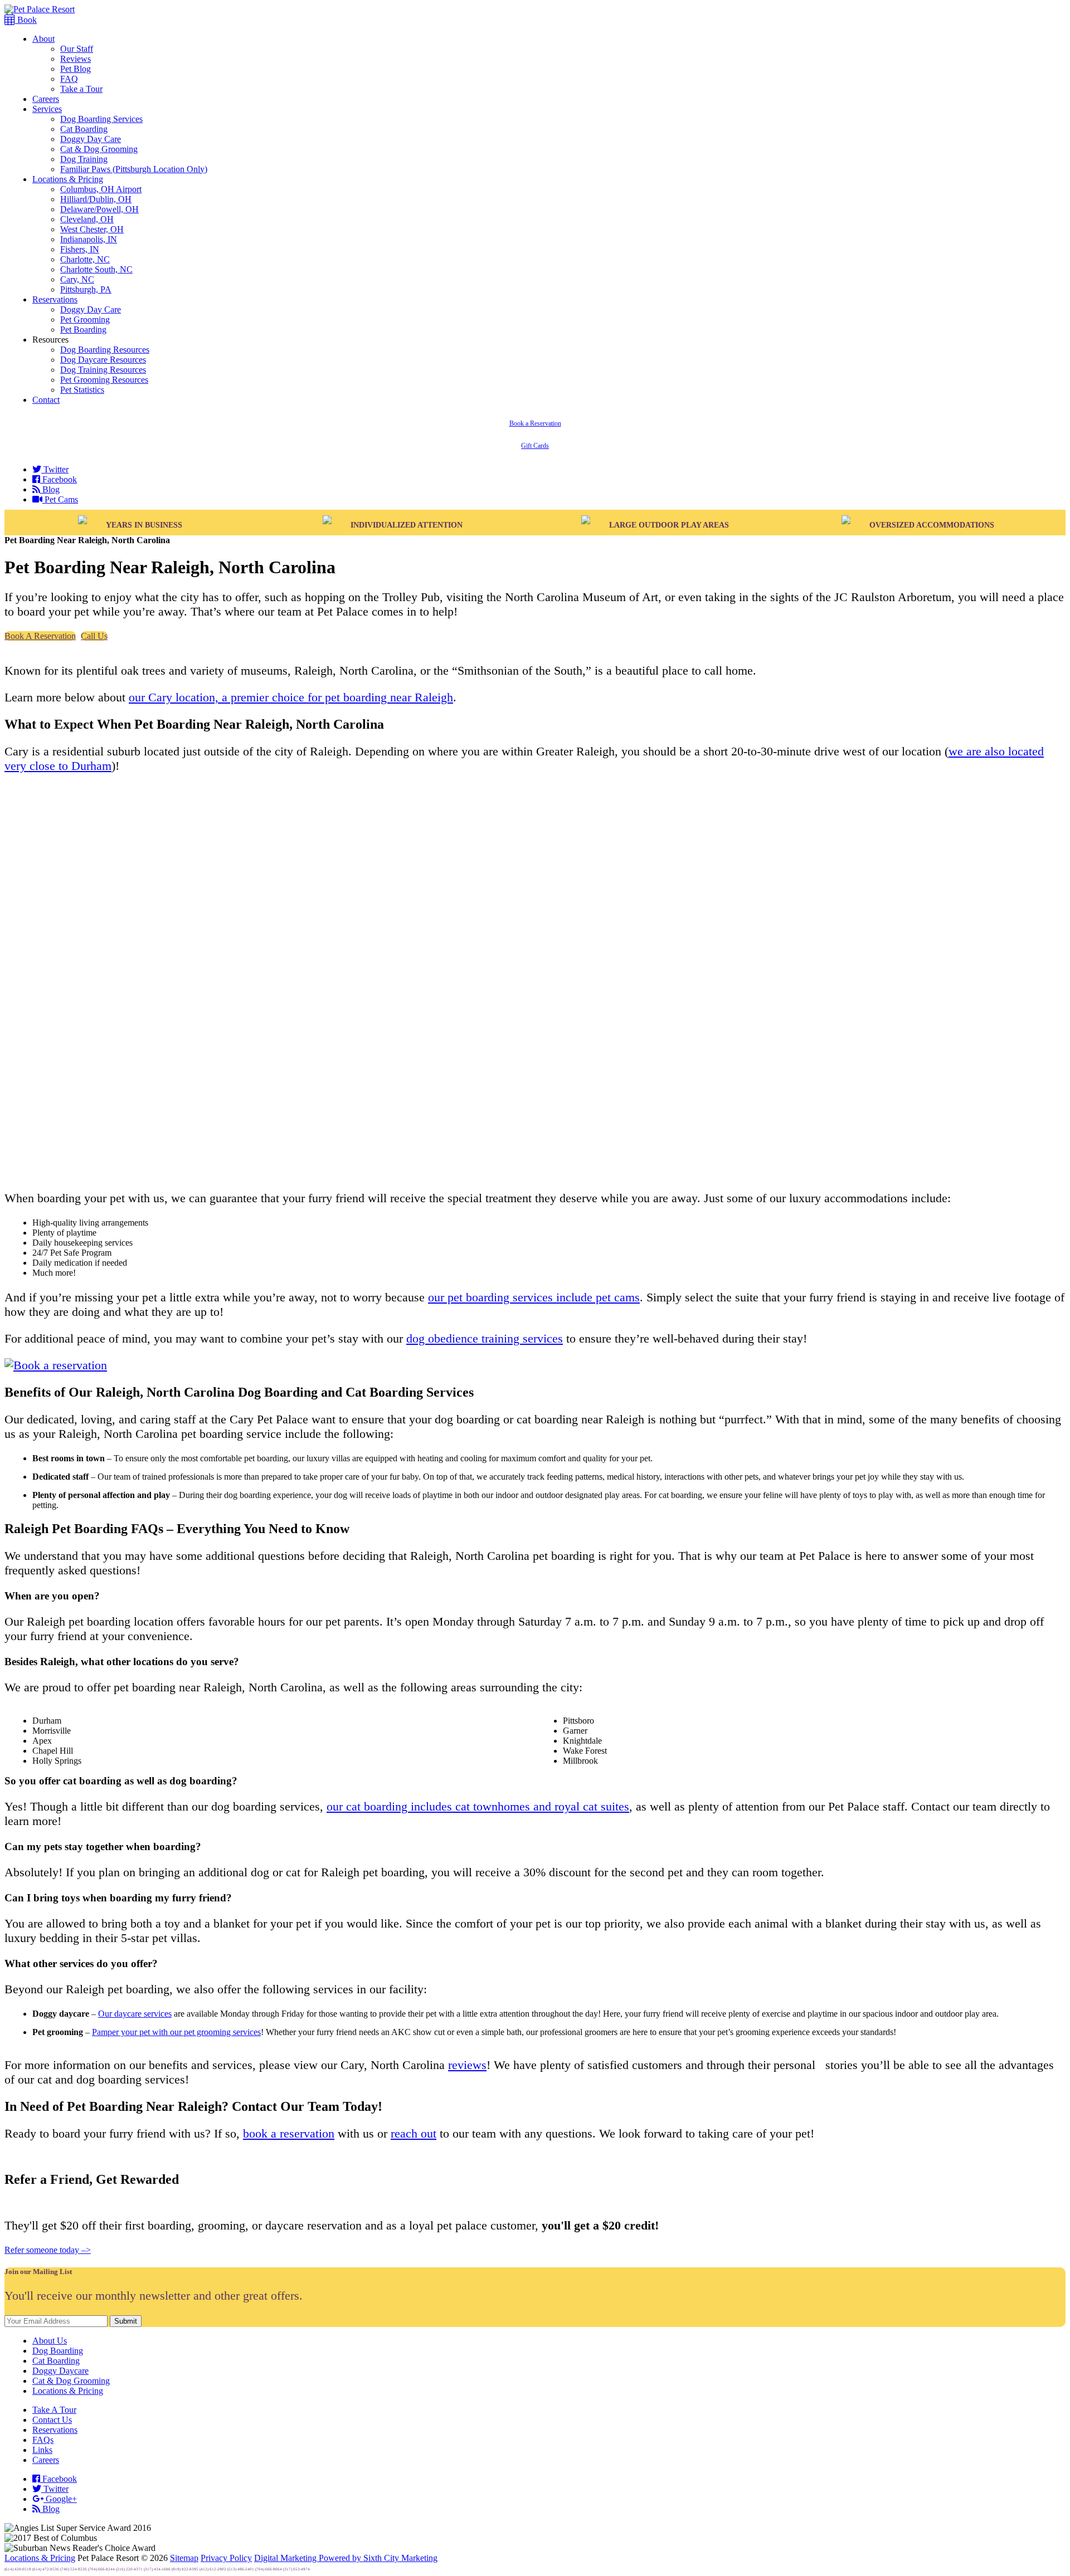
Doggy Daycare (60, 2371)
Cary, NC (77, 279)
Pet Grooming (85, 319)
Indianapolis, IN (89, 239)
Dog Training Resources (103, 370)
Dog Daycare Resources (103, 360)
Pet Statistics (82, 390)
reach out (414, 2133)
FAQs (43, 2440)
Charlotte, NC (85, 259)
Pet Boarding (83, 330)
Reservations (55, 299)
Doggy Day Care (91, 139)
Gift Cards (535, 446)
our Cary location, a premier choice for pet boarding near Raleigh (291, 697)
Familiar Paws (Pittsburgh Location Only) (134, 169)
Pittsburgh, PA (86, 289)
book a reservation (289, 2133)
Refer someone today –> (48, 2250)
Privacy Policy (226, 2558)
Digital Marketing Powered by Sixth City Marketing (346, 2558)
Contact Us (52, 2420)
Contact (46, 400)
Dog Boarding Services (101, 119)
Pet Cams (60, 499)
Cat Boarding (84, 129)
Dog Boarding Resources (105, 350)
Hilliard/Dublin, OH (96, 199)
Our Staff (77, 49)
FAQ (69, 79)
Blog (50, 489)
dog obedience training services (485, 1338)
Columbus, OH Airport (101, 189)
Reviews (76, 59)
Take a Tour (81, 89)
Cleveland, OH (87, 219)
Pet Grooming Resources (104, 380)
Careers (46, 99)
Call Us (94, 636)
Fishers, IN (80, 249)
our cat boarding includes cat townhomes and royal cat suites (478, 1806)
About (43, 39)
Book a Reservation (535, 423)
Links (42, 2450)
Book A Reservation (40, 636)
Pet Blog (76, 69)
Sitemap (184, 2558)
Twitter (55, 469)
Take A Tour (54, 2410)
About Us (50, 2341)
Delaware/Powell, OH (99, 209)
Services (47, 109)
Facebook (59, 479)
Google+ (60, 2499)
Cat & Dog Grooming (99, 149)
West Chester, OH (92, 229)
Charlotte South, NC (96, 269)
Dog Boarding (58, 2351)
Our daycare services (135, 2014)
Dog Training (84, 159)
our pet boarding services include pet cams (534, 1297)
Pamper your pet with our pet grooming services (176, 2032)
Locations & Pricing (68, 179)
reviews (467, 2065)
